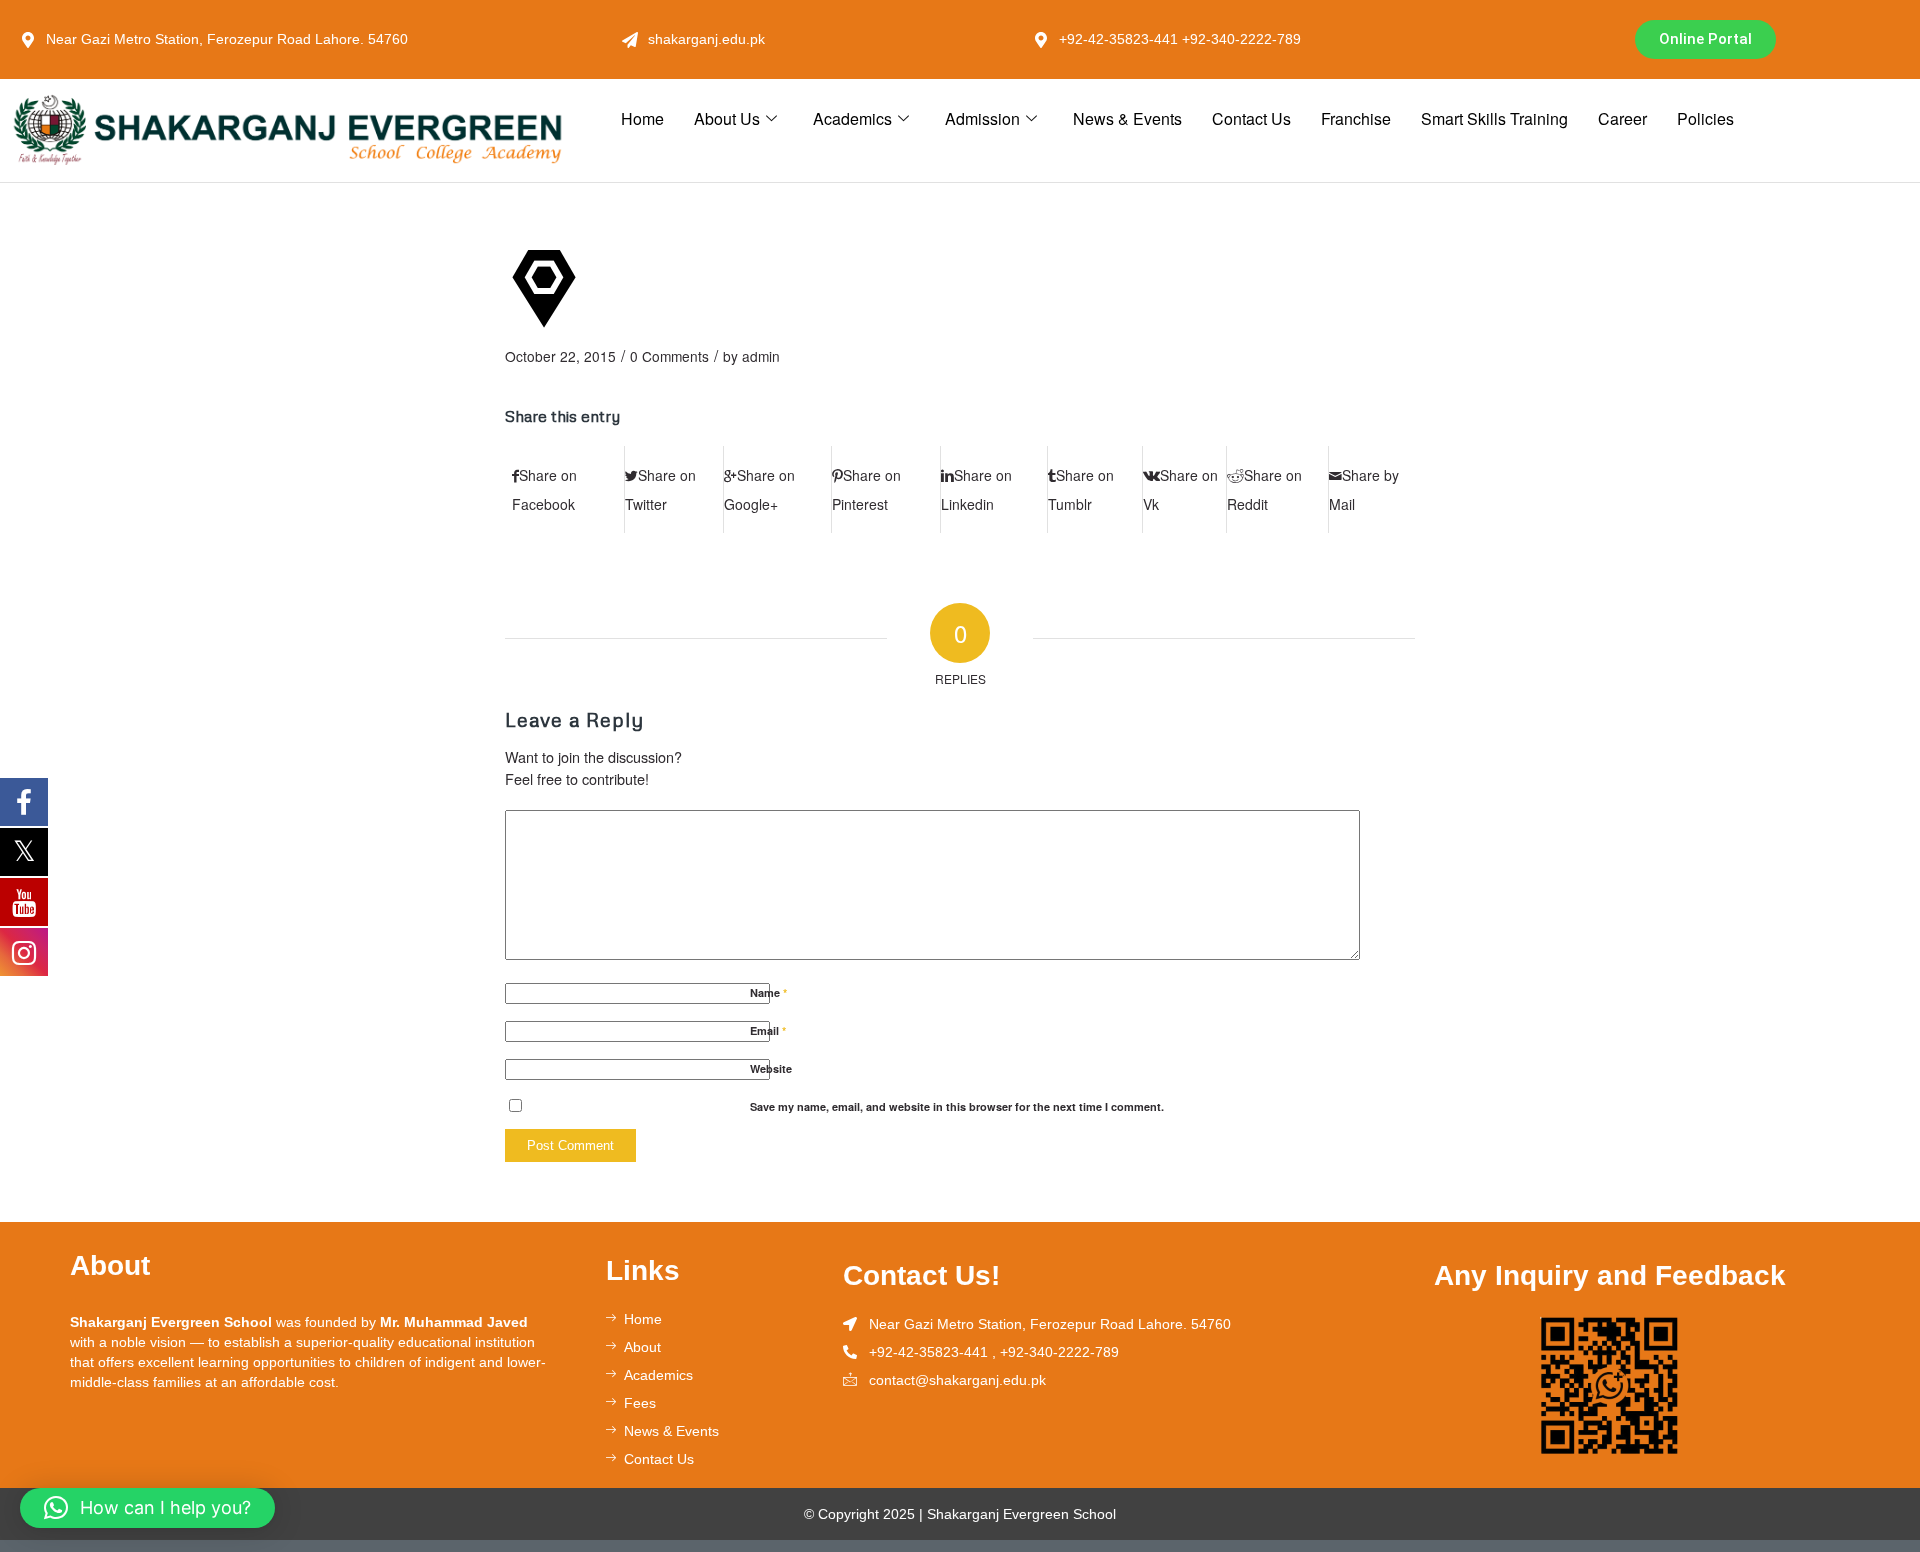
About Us (727, 118)
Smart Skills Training (1494, 118)
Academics (852, 118)
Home (642, 118)
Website (771, 1068)
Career (1622, 118)
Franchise (1356, 118)
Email (768, 1030)
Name (768, 992)
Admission (982, 118)
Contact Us (1251, 118)
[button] (147, 1508)
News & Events (1127, 118)
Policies (1705, 118)
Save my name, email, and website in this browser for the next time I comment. (957, 1106)
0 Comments (669, 356)
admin (761, 356)
